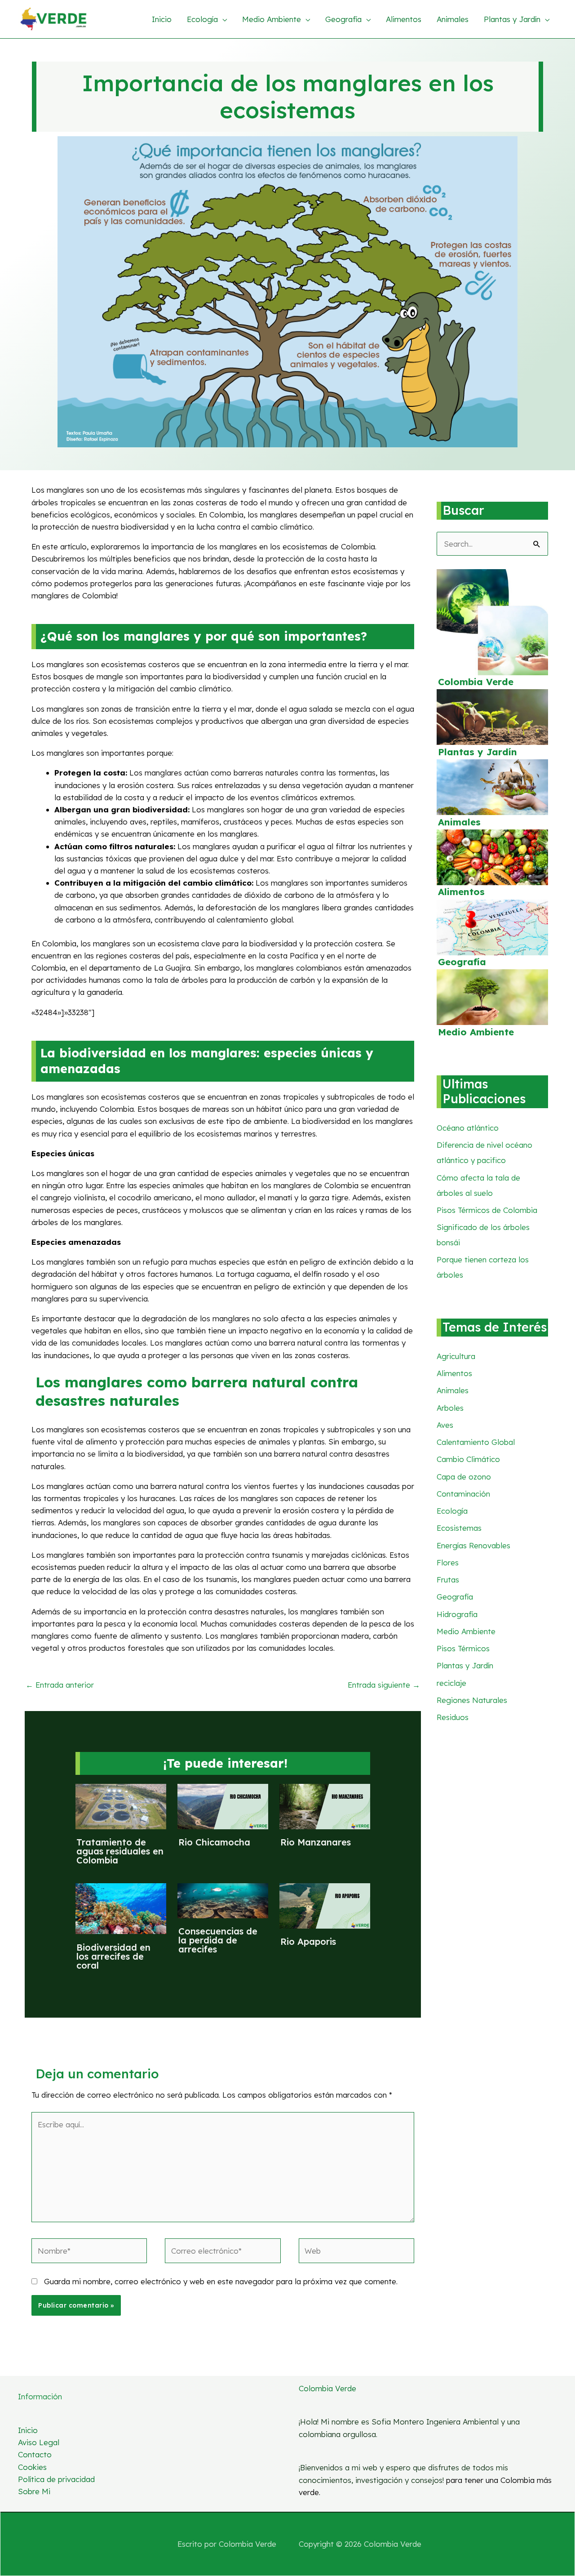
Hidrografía (457, 1614)
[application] (222, 19)
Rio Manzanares (316, 1842)
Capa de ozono (464, 1477)
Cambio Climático (468, 1459)
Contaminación (463, 1494)
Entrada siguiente (384, 1685)
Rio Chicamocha (214, 1842)
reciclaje (451, 1683)
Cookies (32, 2467)
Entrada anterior (60, 1685)
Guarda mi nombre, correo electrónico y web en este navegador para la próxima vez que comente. (221, 2281)
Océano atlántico (468, 1128)
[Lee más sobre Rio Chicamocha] (223, 1806)
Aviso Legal (39, 2442)
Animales (459, 822)
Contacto (35, 2454)
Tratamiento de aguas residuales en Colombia (120, 1851)
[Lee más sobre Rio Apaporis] (325, 1905)
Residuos (453, 1717)
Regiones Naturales (472, 1700)
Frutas (448, 1580)
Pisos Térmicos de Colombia (487, 1210)
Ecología (452, 1511)
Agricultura (456, 1356)
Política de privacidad (56, 2479)
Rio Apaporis (308, 1941)
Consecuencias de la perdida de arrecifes (218, 1940)
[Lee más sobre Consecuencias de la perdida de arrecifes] (223, 1900)
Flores (448, 1562)
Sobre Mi (34, 2491)
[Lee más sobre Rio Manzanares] (325, 1806)
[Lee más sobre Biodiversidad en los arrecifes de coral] (121, 1908)
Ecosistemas (459, 1528)
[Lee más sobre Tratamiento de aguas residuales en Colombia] (121, 1806)
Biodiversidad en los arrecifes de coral (113, 1956)
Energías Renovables (473, 1545)
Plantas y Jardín (478, 752)
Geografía (462, 962)
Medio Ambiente (476, 1032)
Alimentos (461, 892)
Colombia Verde (476, 682)
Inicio (28, 2430)
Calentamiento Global (476, 1442)
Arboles (450, 1408)
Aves (445, 1425)
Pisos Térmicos (463, 1648)
